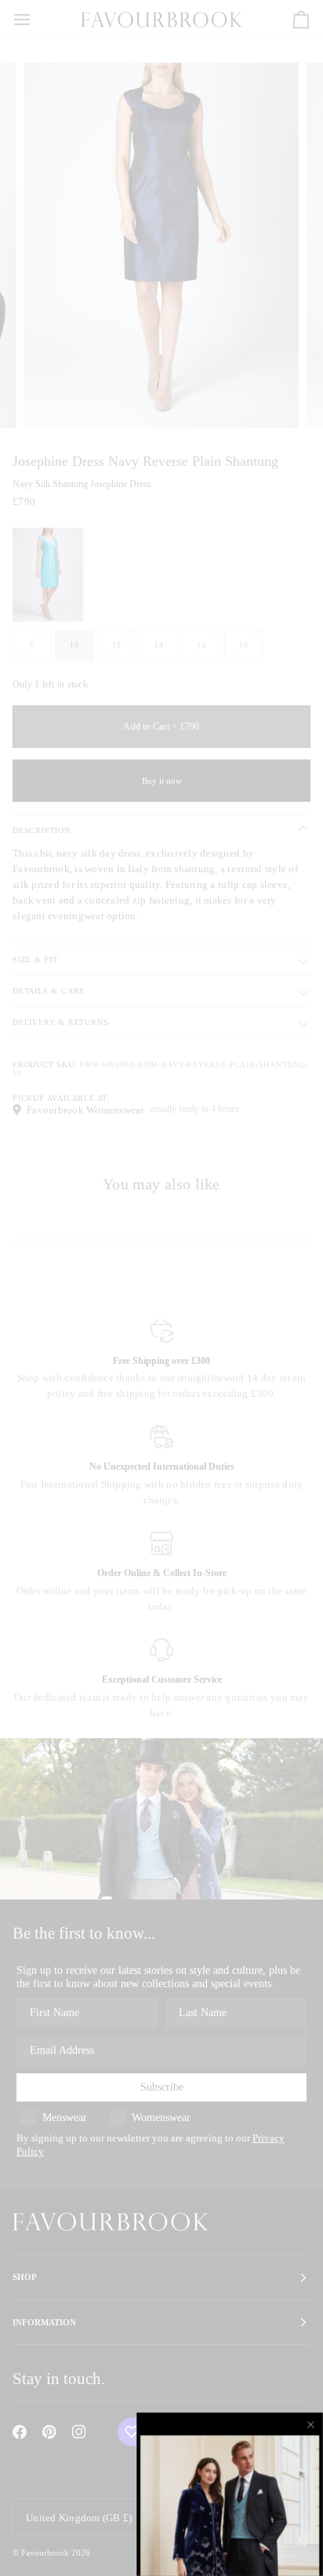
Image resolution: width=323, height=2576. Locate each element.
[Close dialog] (312, 2424)
